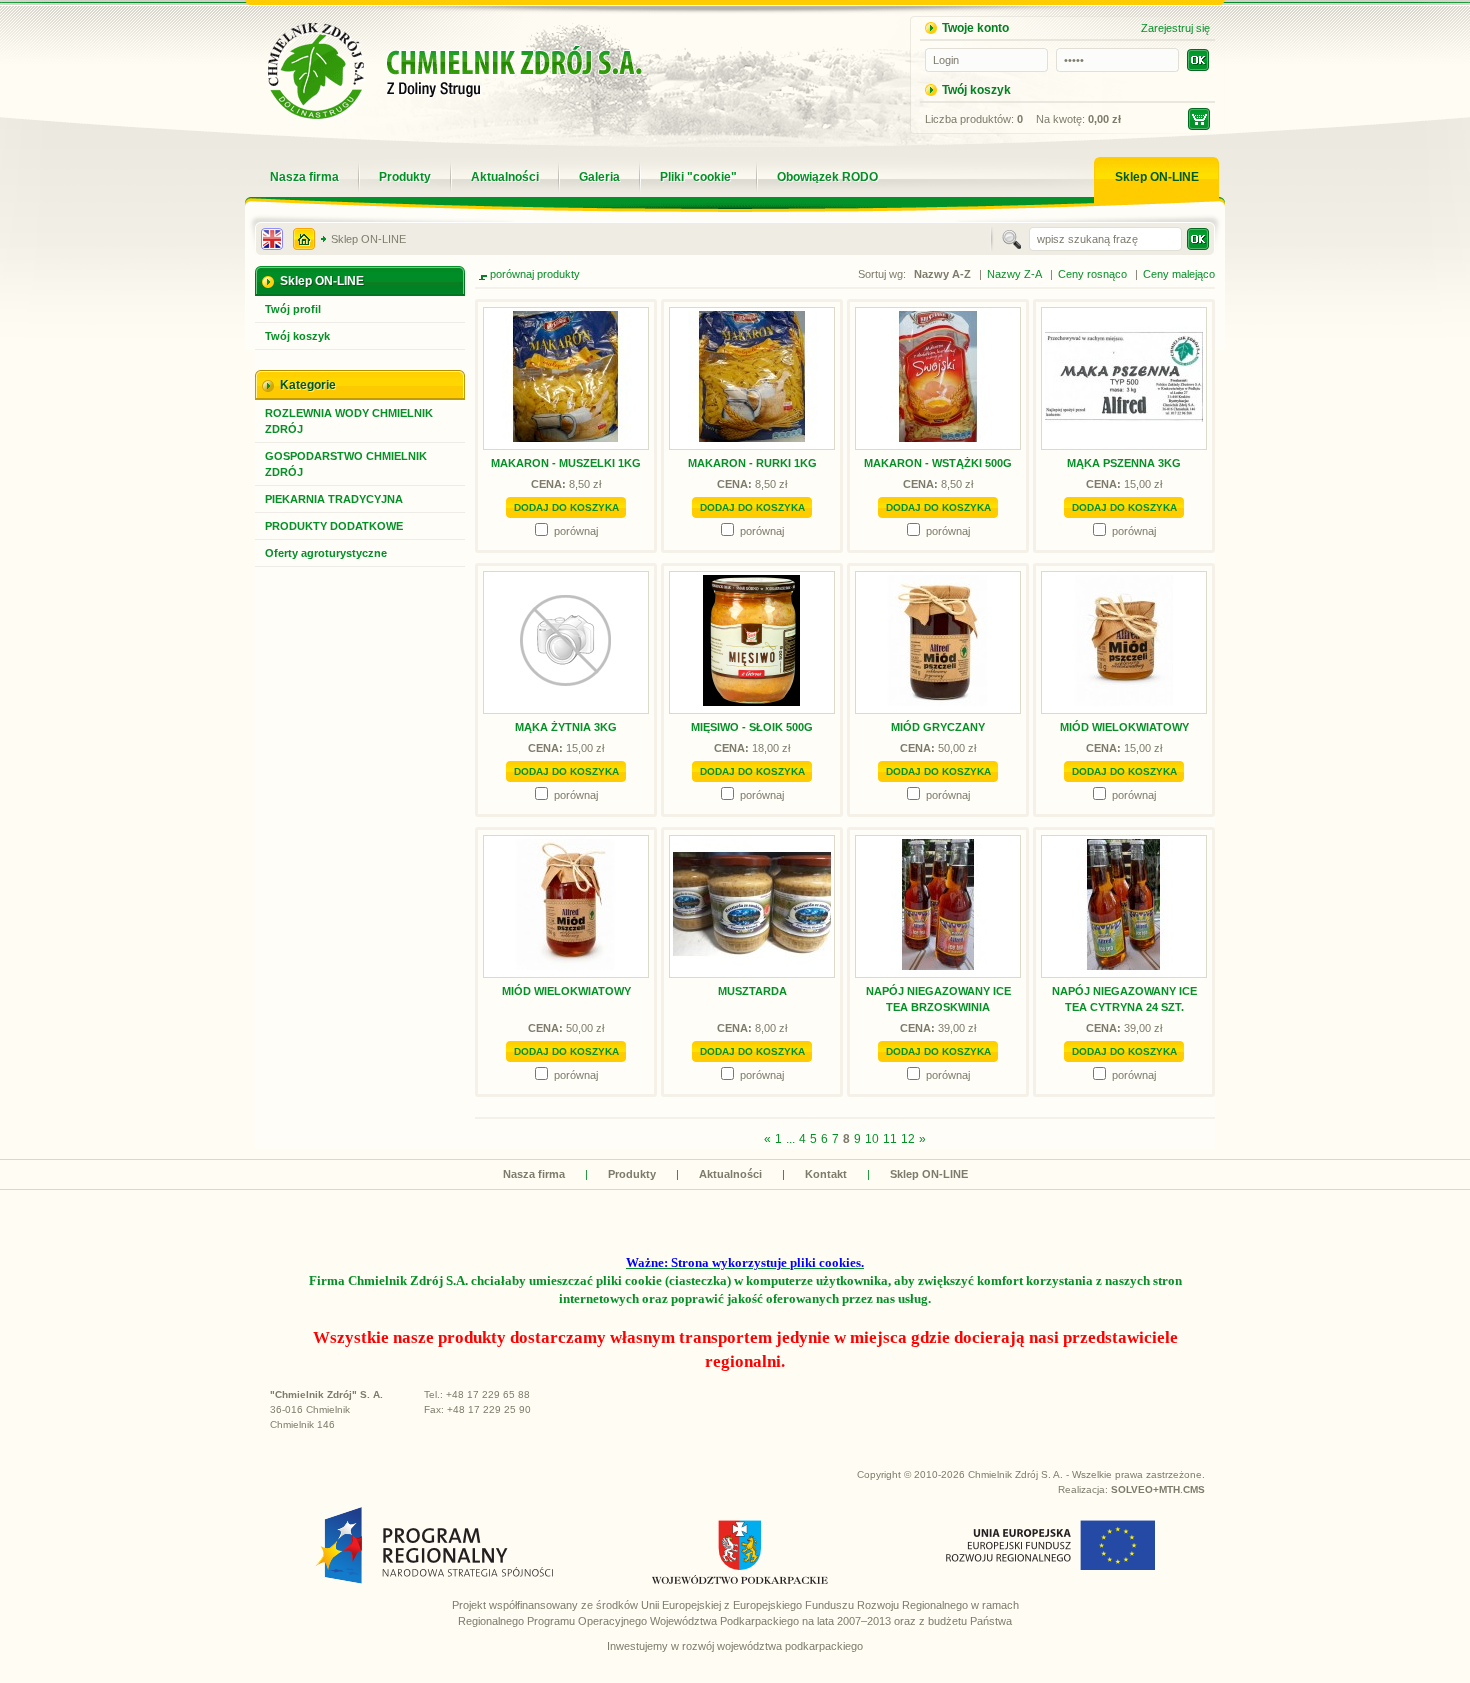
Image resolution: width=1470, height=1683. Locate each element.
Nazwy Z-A (1014, 274)
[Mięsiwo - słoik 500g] (752, 702)
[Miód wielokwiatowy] (1124, 702)
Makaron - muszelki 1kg (566, 463)
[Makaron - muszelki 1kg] (566, 438)
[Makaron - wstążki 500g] (938, 438)
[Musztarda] (752, 966)
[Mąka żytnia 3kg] (566, 702)
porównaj (576, 531)
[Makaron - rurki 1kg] (752, 438)
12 (908, 1139)
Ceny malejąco (1179, 274)
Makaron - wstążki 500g (938, 463)
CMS (1194, 1489)
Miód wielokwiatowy (1124, 727)
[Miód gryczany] (938, 702)
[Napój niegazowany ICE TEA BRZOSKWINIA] (938, 966)
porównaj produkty (535, 274)
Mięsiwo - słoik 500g (752, 727)
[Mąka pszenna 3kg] (1124, 438)
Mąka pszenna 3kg (1124, 463)
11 (890, 1139)
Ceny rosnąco (1092, 274)
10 (872, 1139)
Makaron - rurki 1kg (752, 463)
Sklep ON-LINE (368, 239)
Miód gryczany (938, 727)
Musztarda (752, 991)
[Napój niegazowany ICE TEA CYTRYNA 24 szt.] (1124, 966)
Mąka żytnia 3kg (566, 727)
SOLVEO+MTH (1145, 1489)
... (790, 1139)
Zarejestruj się (1175, 28)
